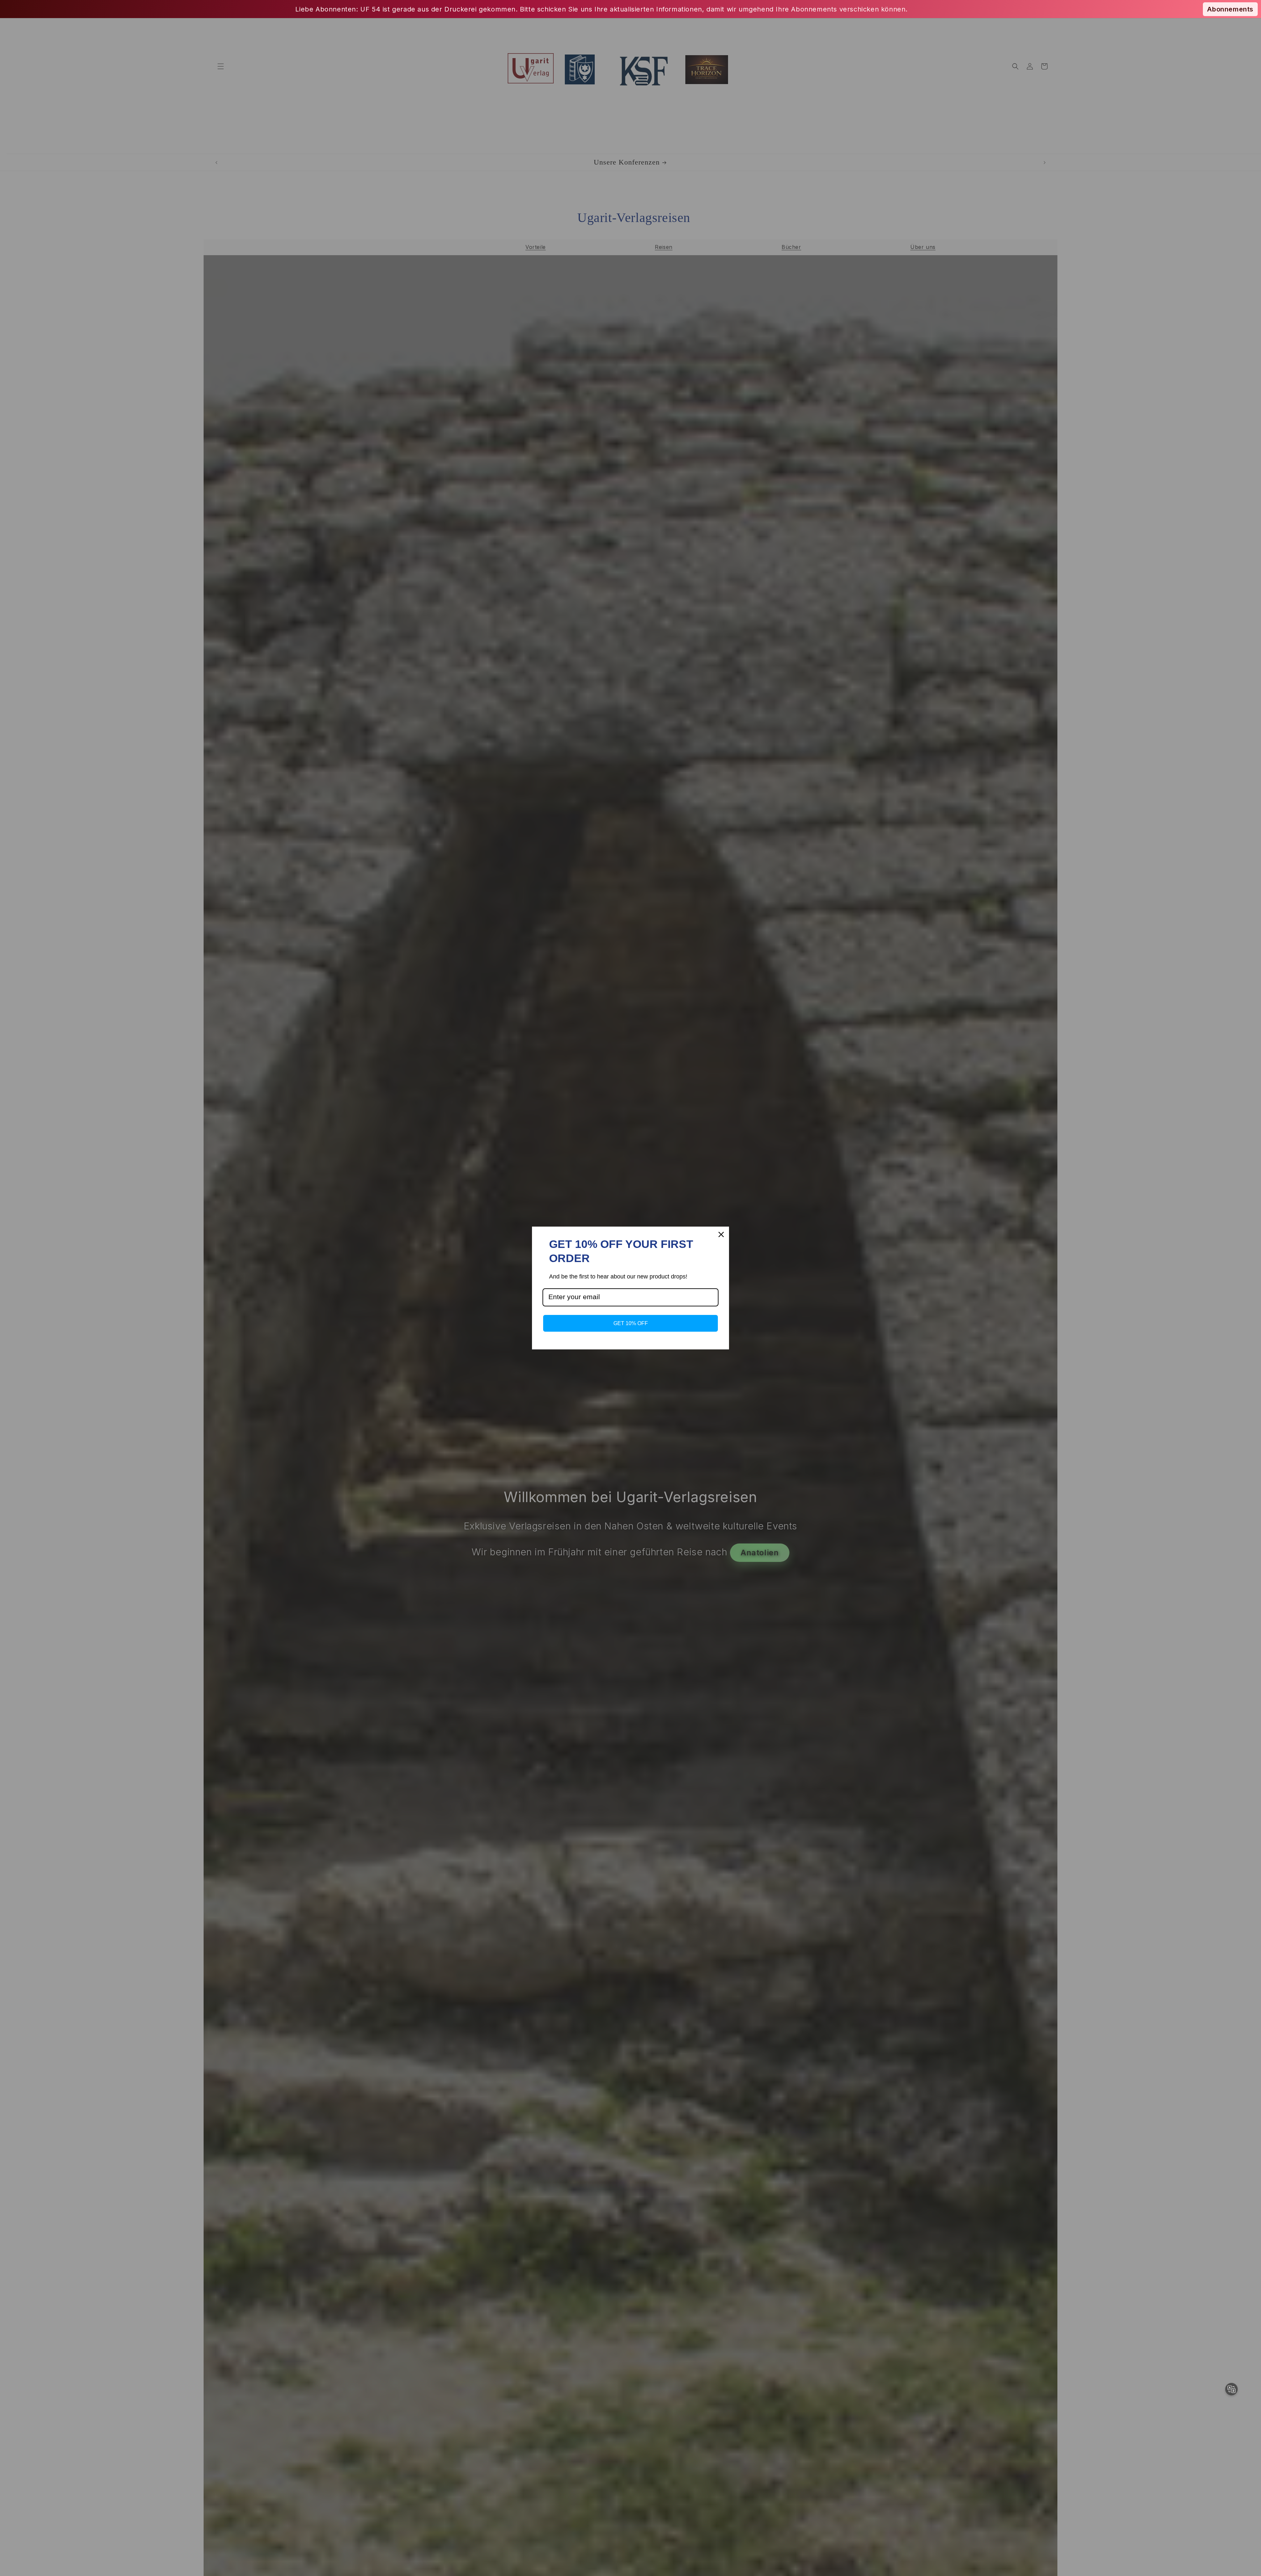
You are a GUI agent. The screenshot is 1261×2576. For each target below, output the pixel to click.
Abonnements (1230, 9)
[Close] (721, 1234)
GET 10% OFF (631, 1323)
